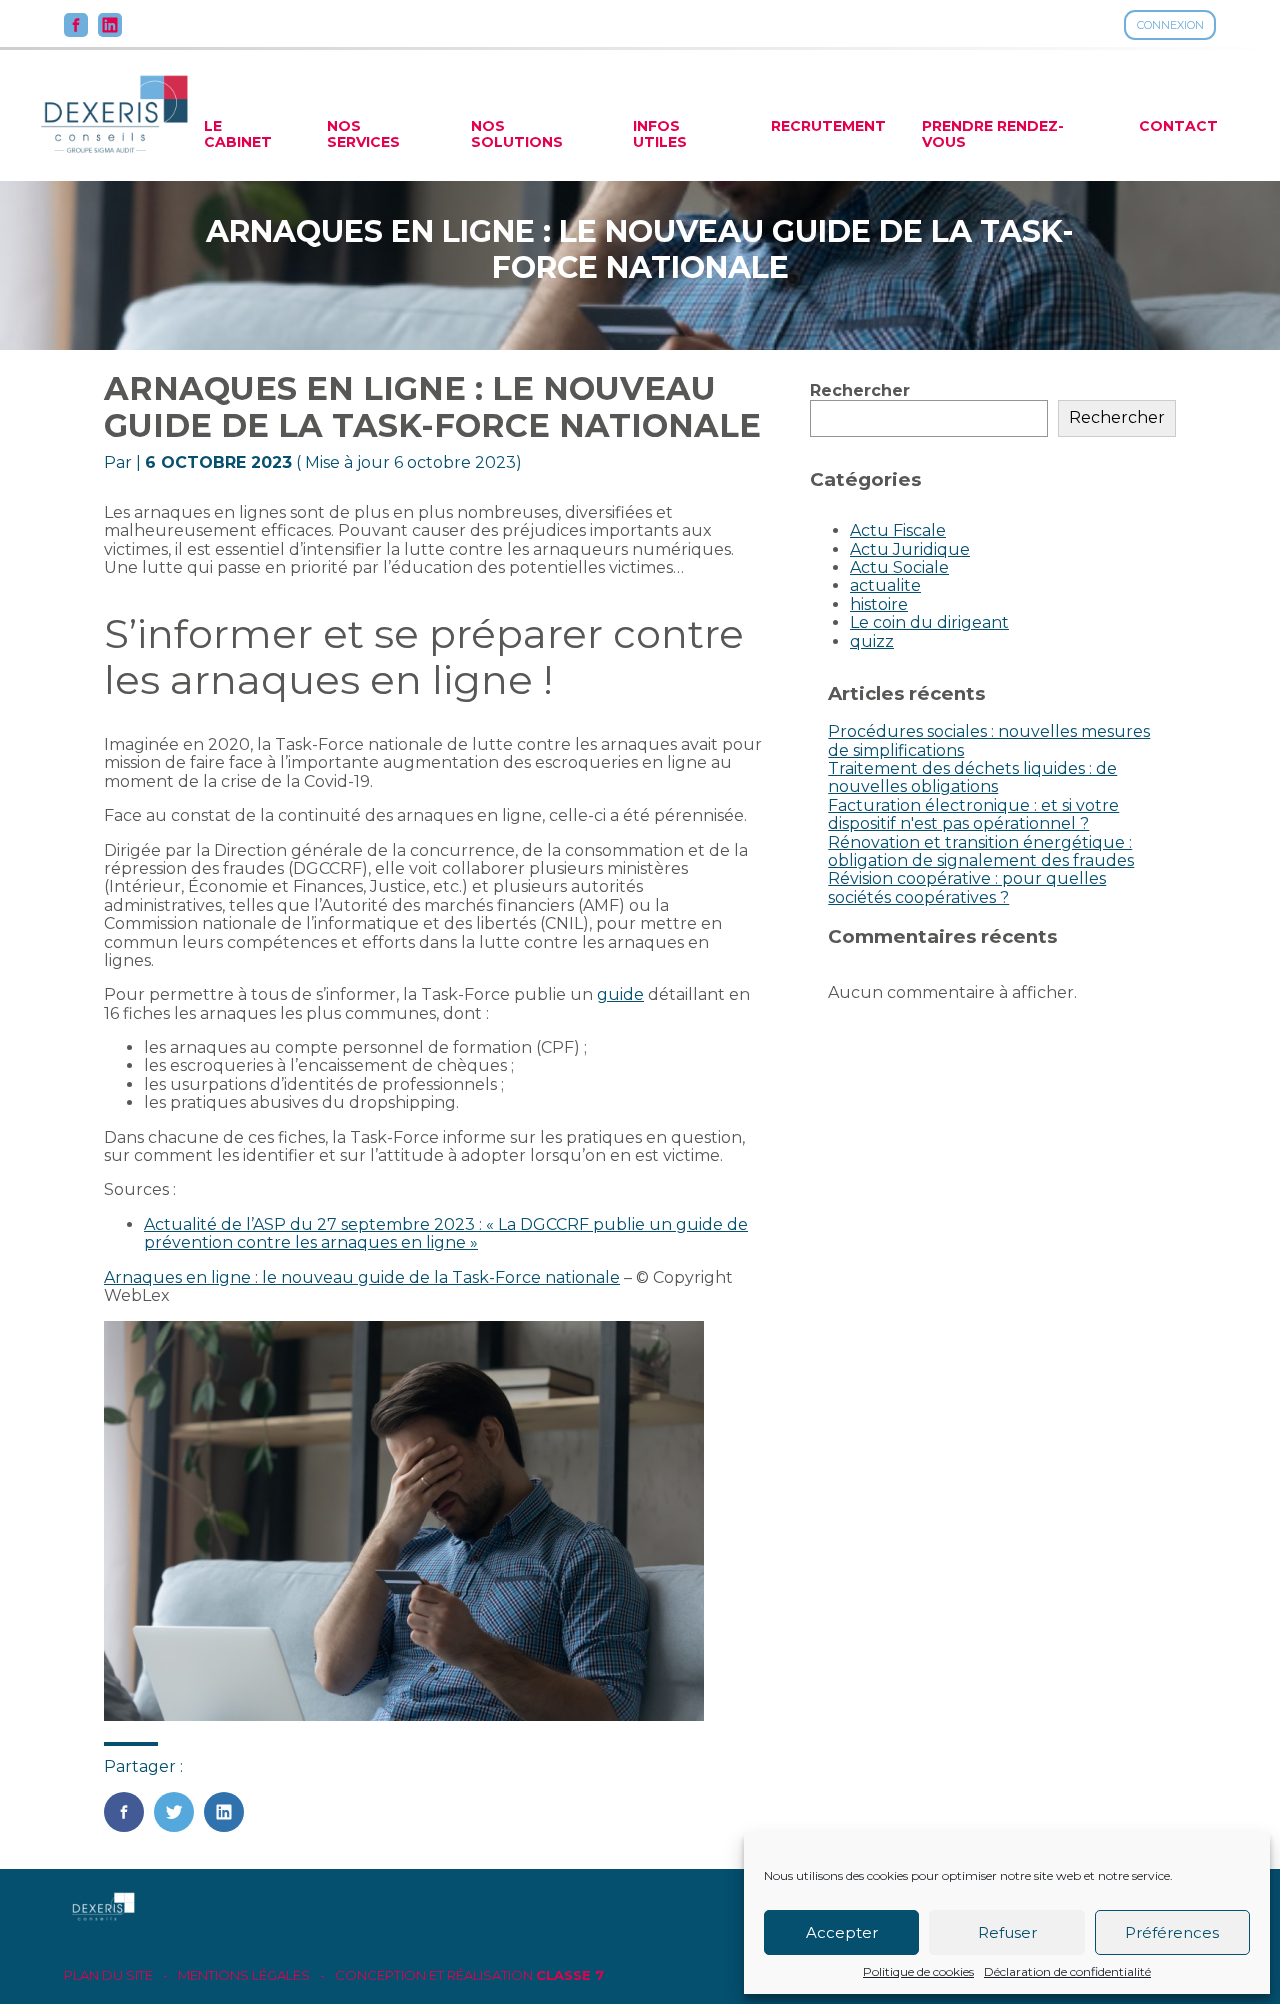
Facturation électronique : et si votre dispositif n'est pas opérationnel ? (973, 814)
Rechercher (860, 390)
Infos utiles (660, 134)
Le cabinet (238, 134)
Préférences (1172, 1932)
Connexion (1170, 25)
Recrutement (828, 126)
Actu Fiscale (898, 530)
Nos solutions (517, 134)
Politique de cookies (918, 1972)
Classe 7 (570, 1975)
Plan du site (108, 1975)
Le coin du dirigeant (929, 622)
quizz (872, 641)
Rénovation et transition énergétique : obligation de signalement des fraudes (981, 851)
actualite (885, 585)
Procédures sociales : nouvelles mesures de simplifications (989, 740)
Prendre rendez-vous (993, 134)
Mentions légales (244, 1975)
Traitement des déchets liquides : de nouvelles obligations (972, 777)
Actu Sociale (899, 567)
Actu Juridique (910, 549)
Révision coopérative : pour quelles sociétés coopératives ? (967, 887)
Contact (1178, 126)
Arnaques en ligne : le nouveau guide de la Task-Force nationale (362, 1277)
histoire (879, 604)
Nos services (363, 134)
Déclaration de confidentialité (1067, 1972)
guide (620, 994)
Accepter (842, 1932)
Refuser (1007, 1932)
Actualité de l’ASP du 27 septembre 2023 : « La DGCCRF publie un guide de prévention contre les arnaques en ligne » (446, 1233)
